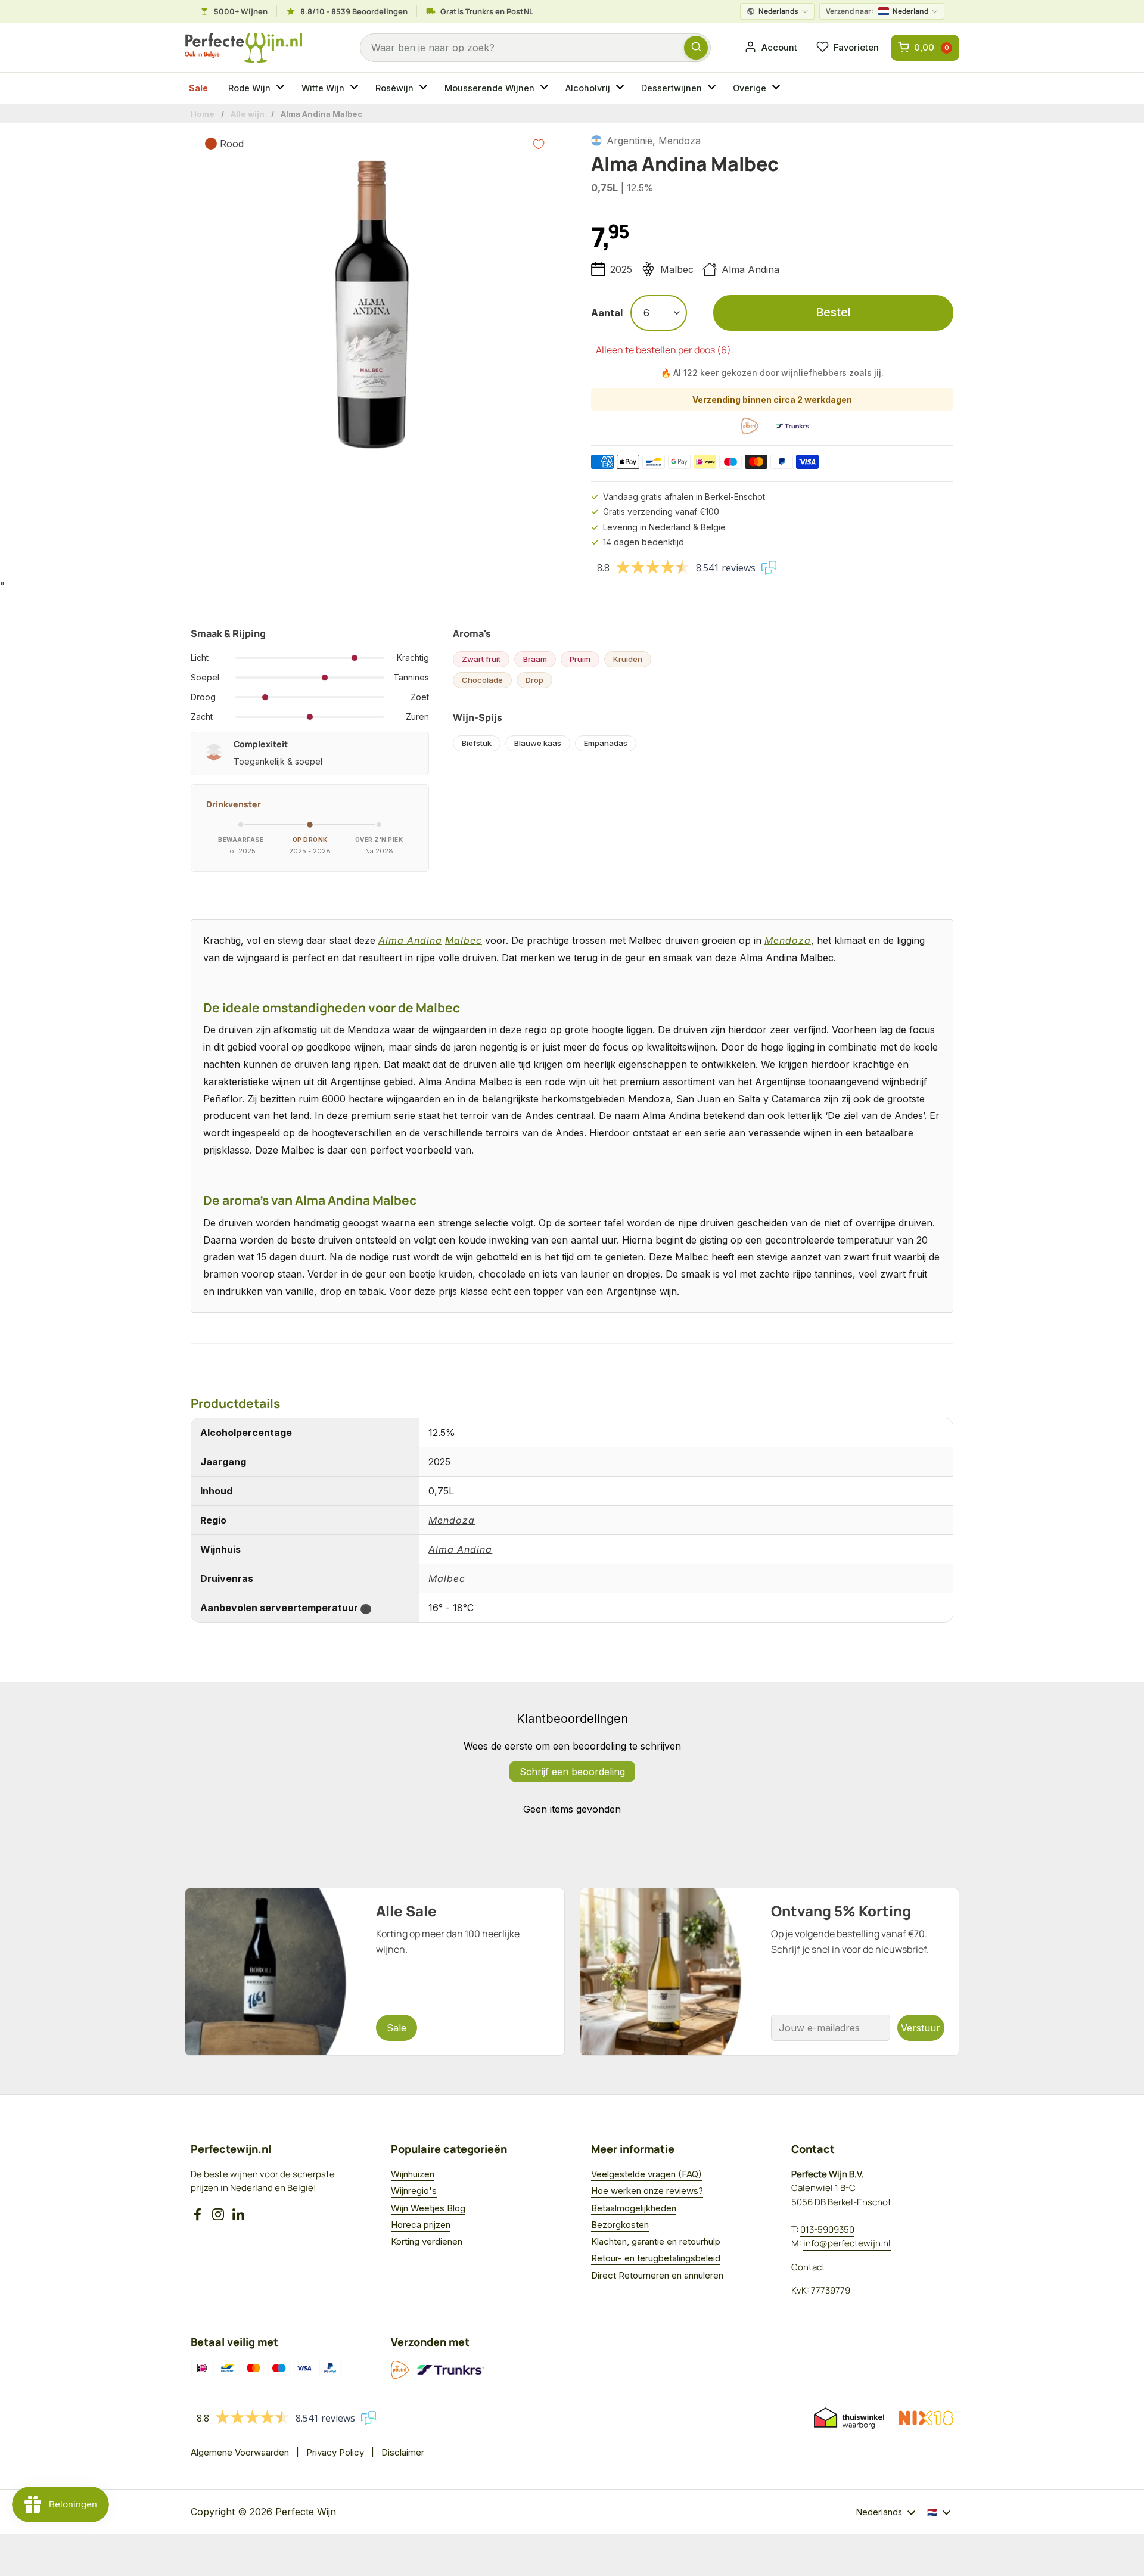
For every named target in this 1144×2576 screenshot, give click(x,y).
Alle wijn (248, 114)
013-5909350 (827, 2229)
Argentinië (629, 141)
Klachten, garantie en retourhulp (656, 2241)
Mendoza (680, 141)
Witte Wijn (323, 88)
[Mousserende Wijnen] (546, 88)
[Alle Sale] (375, 1972)
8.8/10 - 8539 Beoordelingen (354, 11)
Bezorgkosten (620, 2225)
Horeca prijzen (421, 2225)
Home (203, 114)
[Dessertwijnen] (713, 88)
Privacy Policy (335, 2452)
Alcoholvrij (588, 88)
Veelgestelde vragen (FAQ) (646, 2174)
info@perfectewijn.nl (847, 2243)
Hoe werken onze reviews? (647, 2191)
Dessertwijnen (672, 88)
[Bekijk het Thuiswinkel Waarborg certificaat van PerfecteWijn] (849, 2418)
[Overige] (778, 88)
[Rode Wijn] (282, 88)
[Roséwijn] (425, 88)
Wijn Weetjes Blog (428, 2208)
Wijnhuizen (413, 2174)
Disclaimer (403, 2452)
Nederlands (778, 11)
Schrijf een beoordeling (572, 1772)
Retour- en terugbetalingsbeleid (656, 2258)
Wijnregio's (414, 2191)
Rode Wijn (249, 88)
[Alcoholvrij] (621, 88)
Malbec (677, 269)
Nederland (877, 11)
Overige (750, 88)
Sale (198, 88)
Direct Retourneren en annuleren (657, 2275)
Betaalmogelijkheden (634, 2208)
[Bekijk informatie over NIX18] (926, 2418)
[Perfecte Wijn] (243, 48)
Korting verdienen (427, 2241)
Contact (808, 2267)
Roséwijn (394, 88)
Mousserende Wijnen (489, 88)
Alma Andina (750, 269)
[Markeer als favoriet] (539, 144)
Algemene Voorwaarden (240, 2452)
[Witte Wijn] (356, 88)
